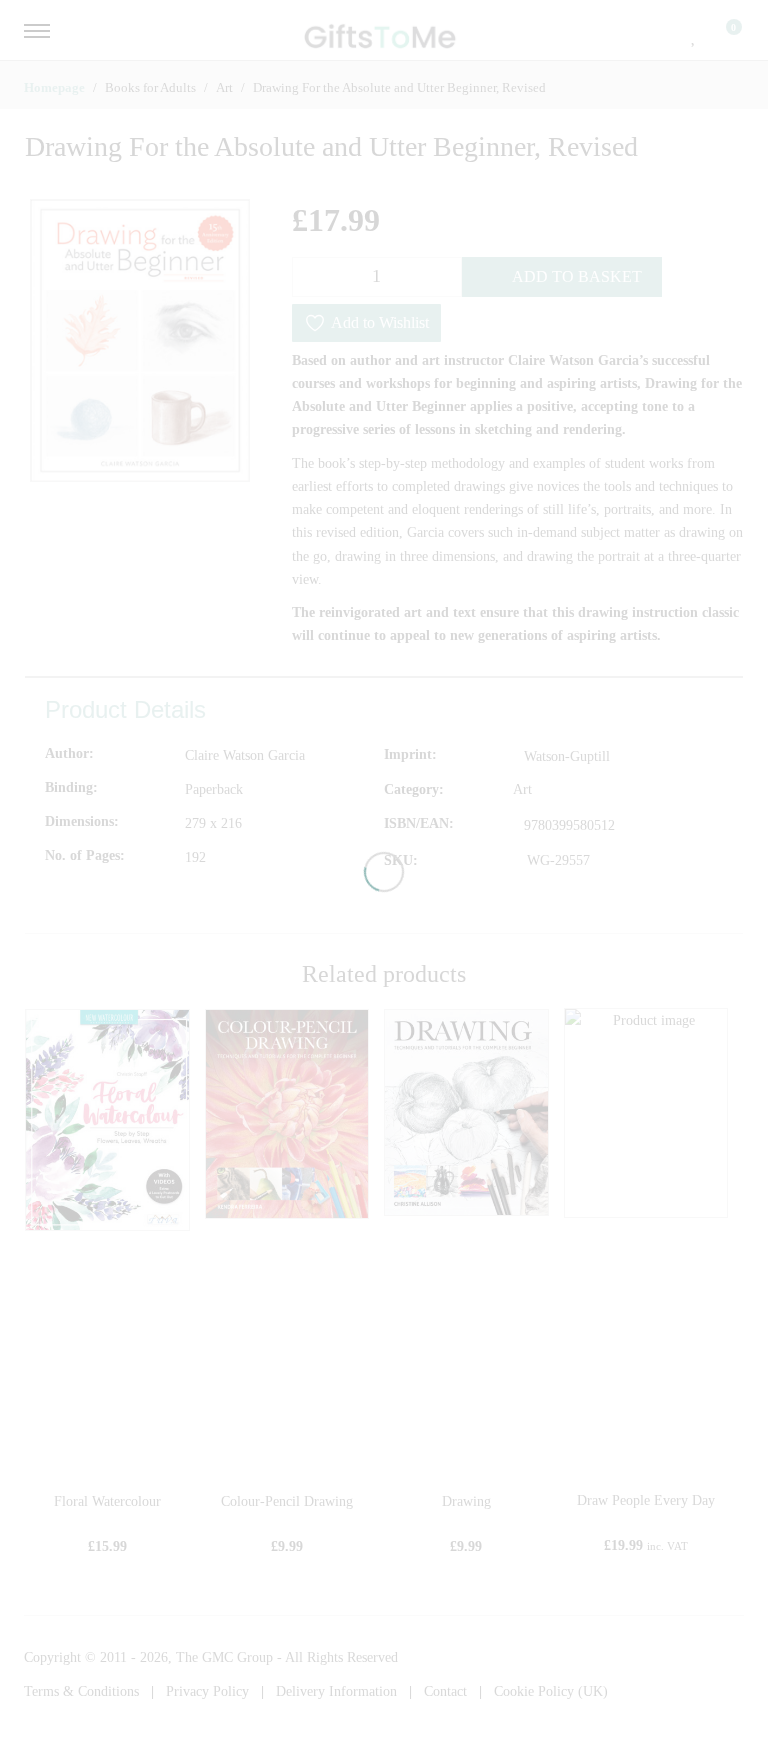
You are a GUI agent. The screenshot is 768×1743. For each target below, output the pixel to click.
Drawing (466, 1501)
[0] (721, 35)
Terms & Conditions (81, 1691)
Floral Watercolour (107, 1501)
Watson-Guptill (567, 756)
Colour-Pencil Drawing (287, 1501)
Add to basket (577, 276)
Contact (445, 1691)
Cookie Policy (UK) (551, 1691)
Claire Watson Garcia (245, 755)
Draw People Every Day (646, 1500)
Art (522, 789)
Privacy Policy (207, 1691)
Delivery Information (336, 1691)
